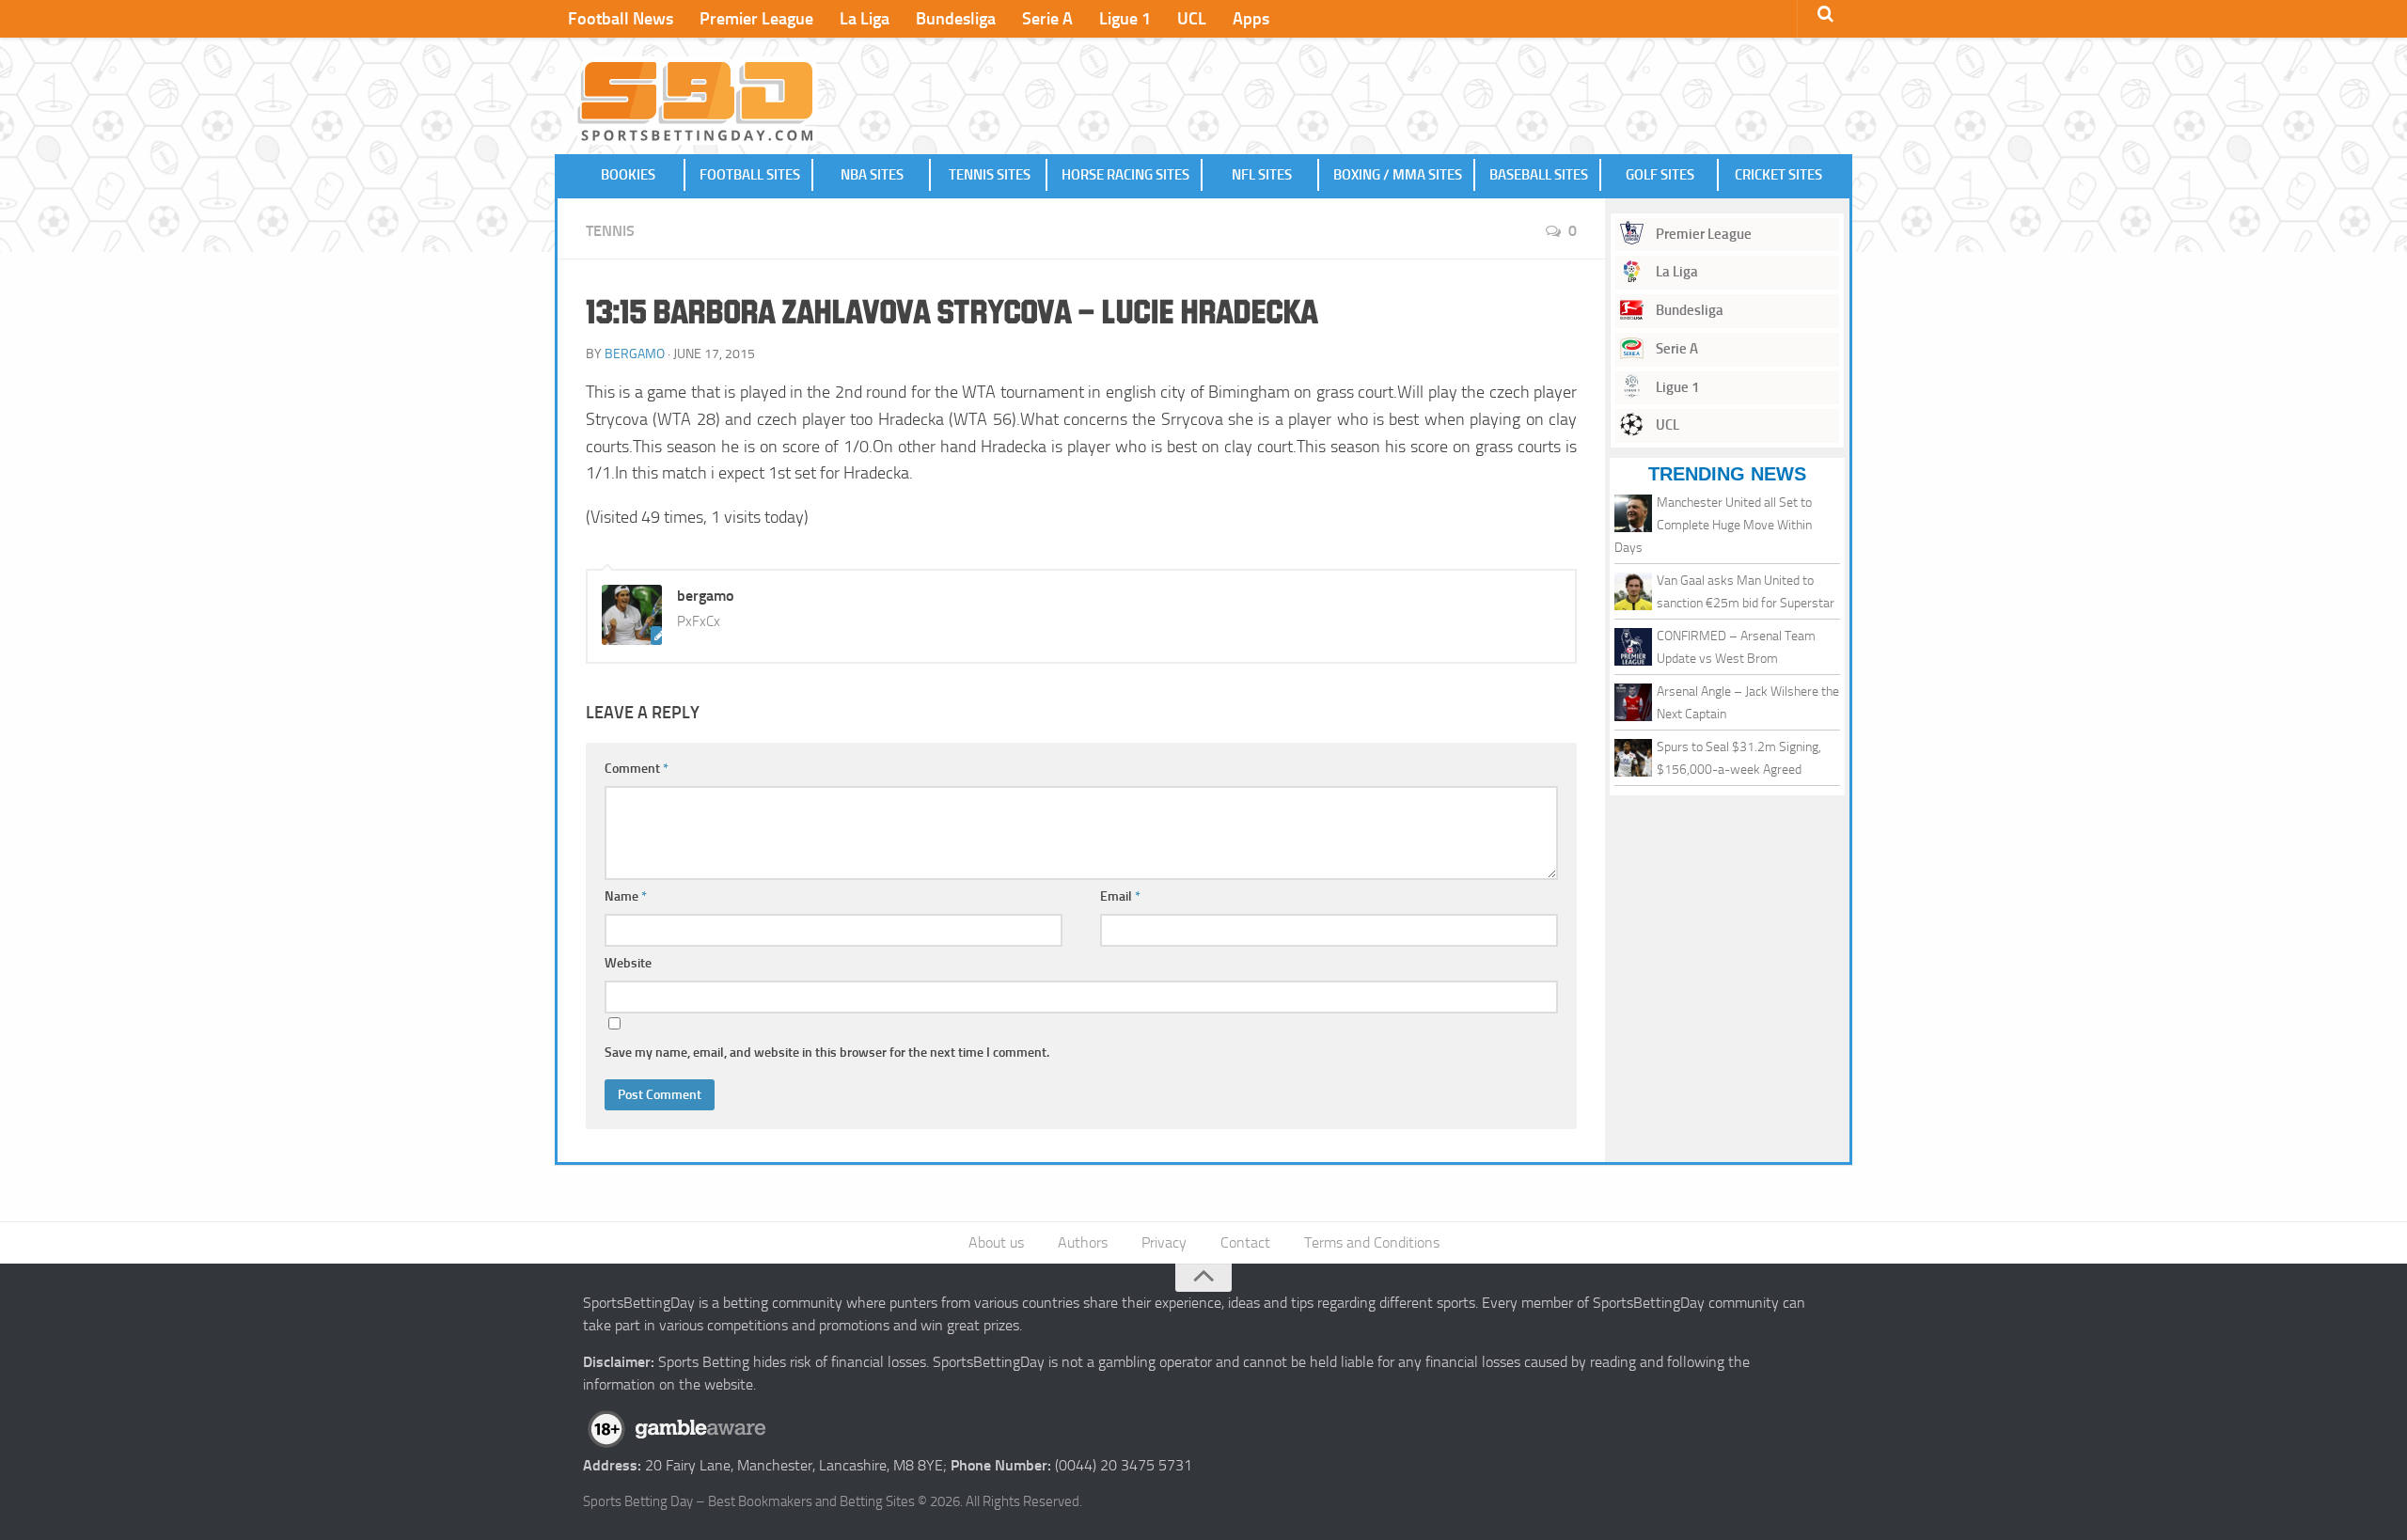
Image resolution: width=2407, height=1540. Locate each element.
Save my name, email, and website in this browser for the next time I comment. (827, 1053)
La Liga (865, 19)
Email (1120, 896)
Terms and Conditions (1372, 1242)
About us (996, 1242)
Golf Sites (1660, 175)
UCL (1192, 19)
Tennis (610, 231)
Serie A (1047, 19)
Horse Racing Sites (1125, 175)
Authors (1083, 1242)
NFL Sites (1262, 175)
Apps (1251, 19)
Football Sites (750, 175)
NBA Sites (872, 175)
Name (626, 896)
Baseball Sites (1539, 175)
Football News (621, 19)
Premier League (756, 19)
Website (628, 963)
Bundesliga (956, 19)
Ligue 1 (1125, 19)
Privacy (1164, 1242)
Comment (637, 769)
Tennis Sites (990, 175)
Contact (1245, 1242)
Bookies (628, 175)
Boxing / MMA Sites (1398, 175)
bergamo (635, 354)
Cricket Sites (1778, 175)
